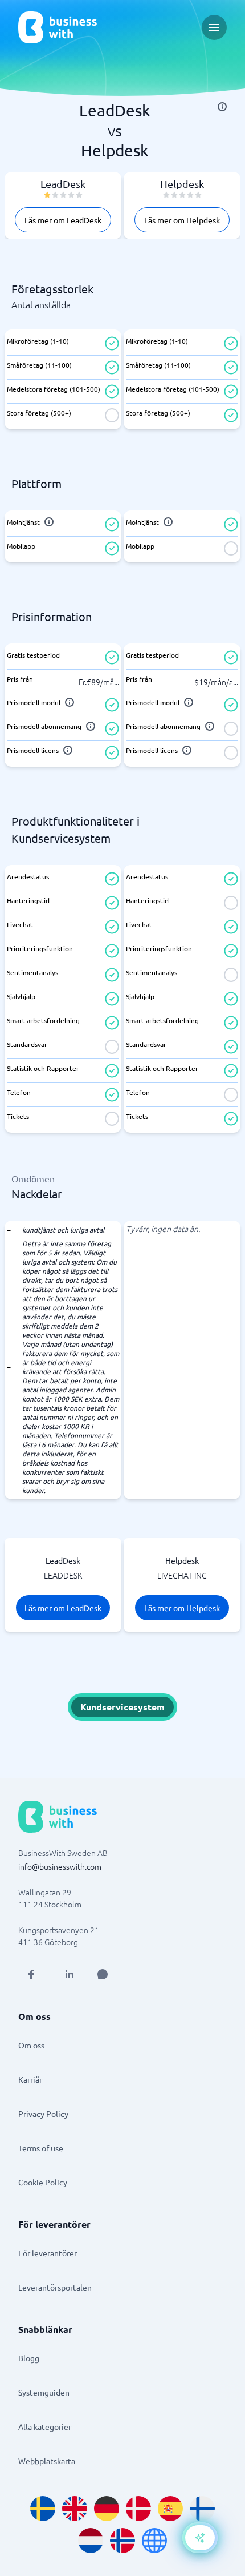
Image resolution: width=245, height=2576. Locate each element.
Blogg (29, 2358)
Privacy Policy (43, 2114)
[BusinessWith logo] (58, 27)
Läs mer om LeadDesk (63, 220)
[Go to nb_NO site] (122, 2541)
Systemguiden (44, 2392)
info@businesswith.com (60, 1866)
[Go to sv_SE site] (43, 2509)
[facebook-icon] (31, 1974)
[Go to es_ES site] (170, 2509)
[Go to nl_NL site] (91, 2541)
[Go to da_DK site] (138, 2509)
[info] (222, 107)
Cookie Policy (43, 2182)
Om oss (31, 2045)
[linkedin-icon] (70, 1974)
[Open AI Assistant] (103, 1974)
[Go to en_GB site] (75, 2509)
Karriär (30, 2079)
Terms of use (41, 2148)
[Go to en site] (154, 2541)
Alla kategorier (45, 2426)
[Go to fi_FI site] (202, 2509)
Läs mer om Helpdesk (182, 220)
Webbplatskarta (47, 2461)
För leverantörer (48, 2253)
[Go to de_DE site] (107, 2509)
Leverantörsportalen (55, 2287)
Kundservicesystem (122, 1707)
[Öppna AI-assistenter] (200, 2538)
